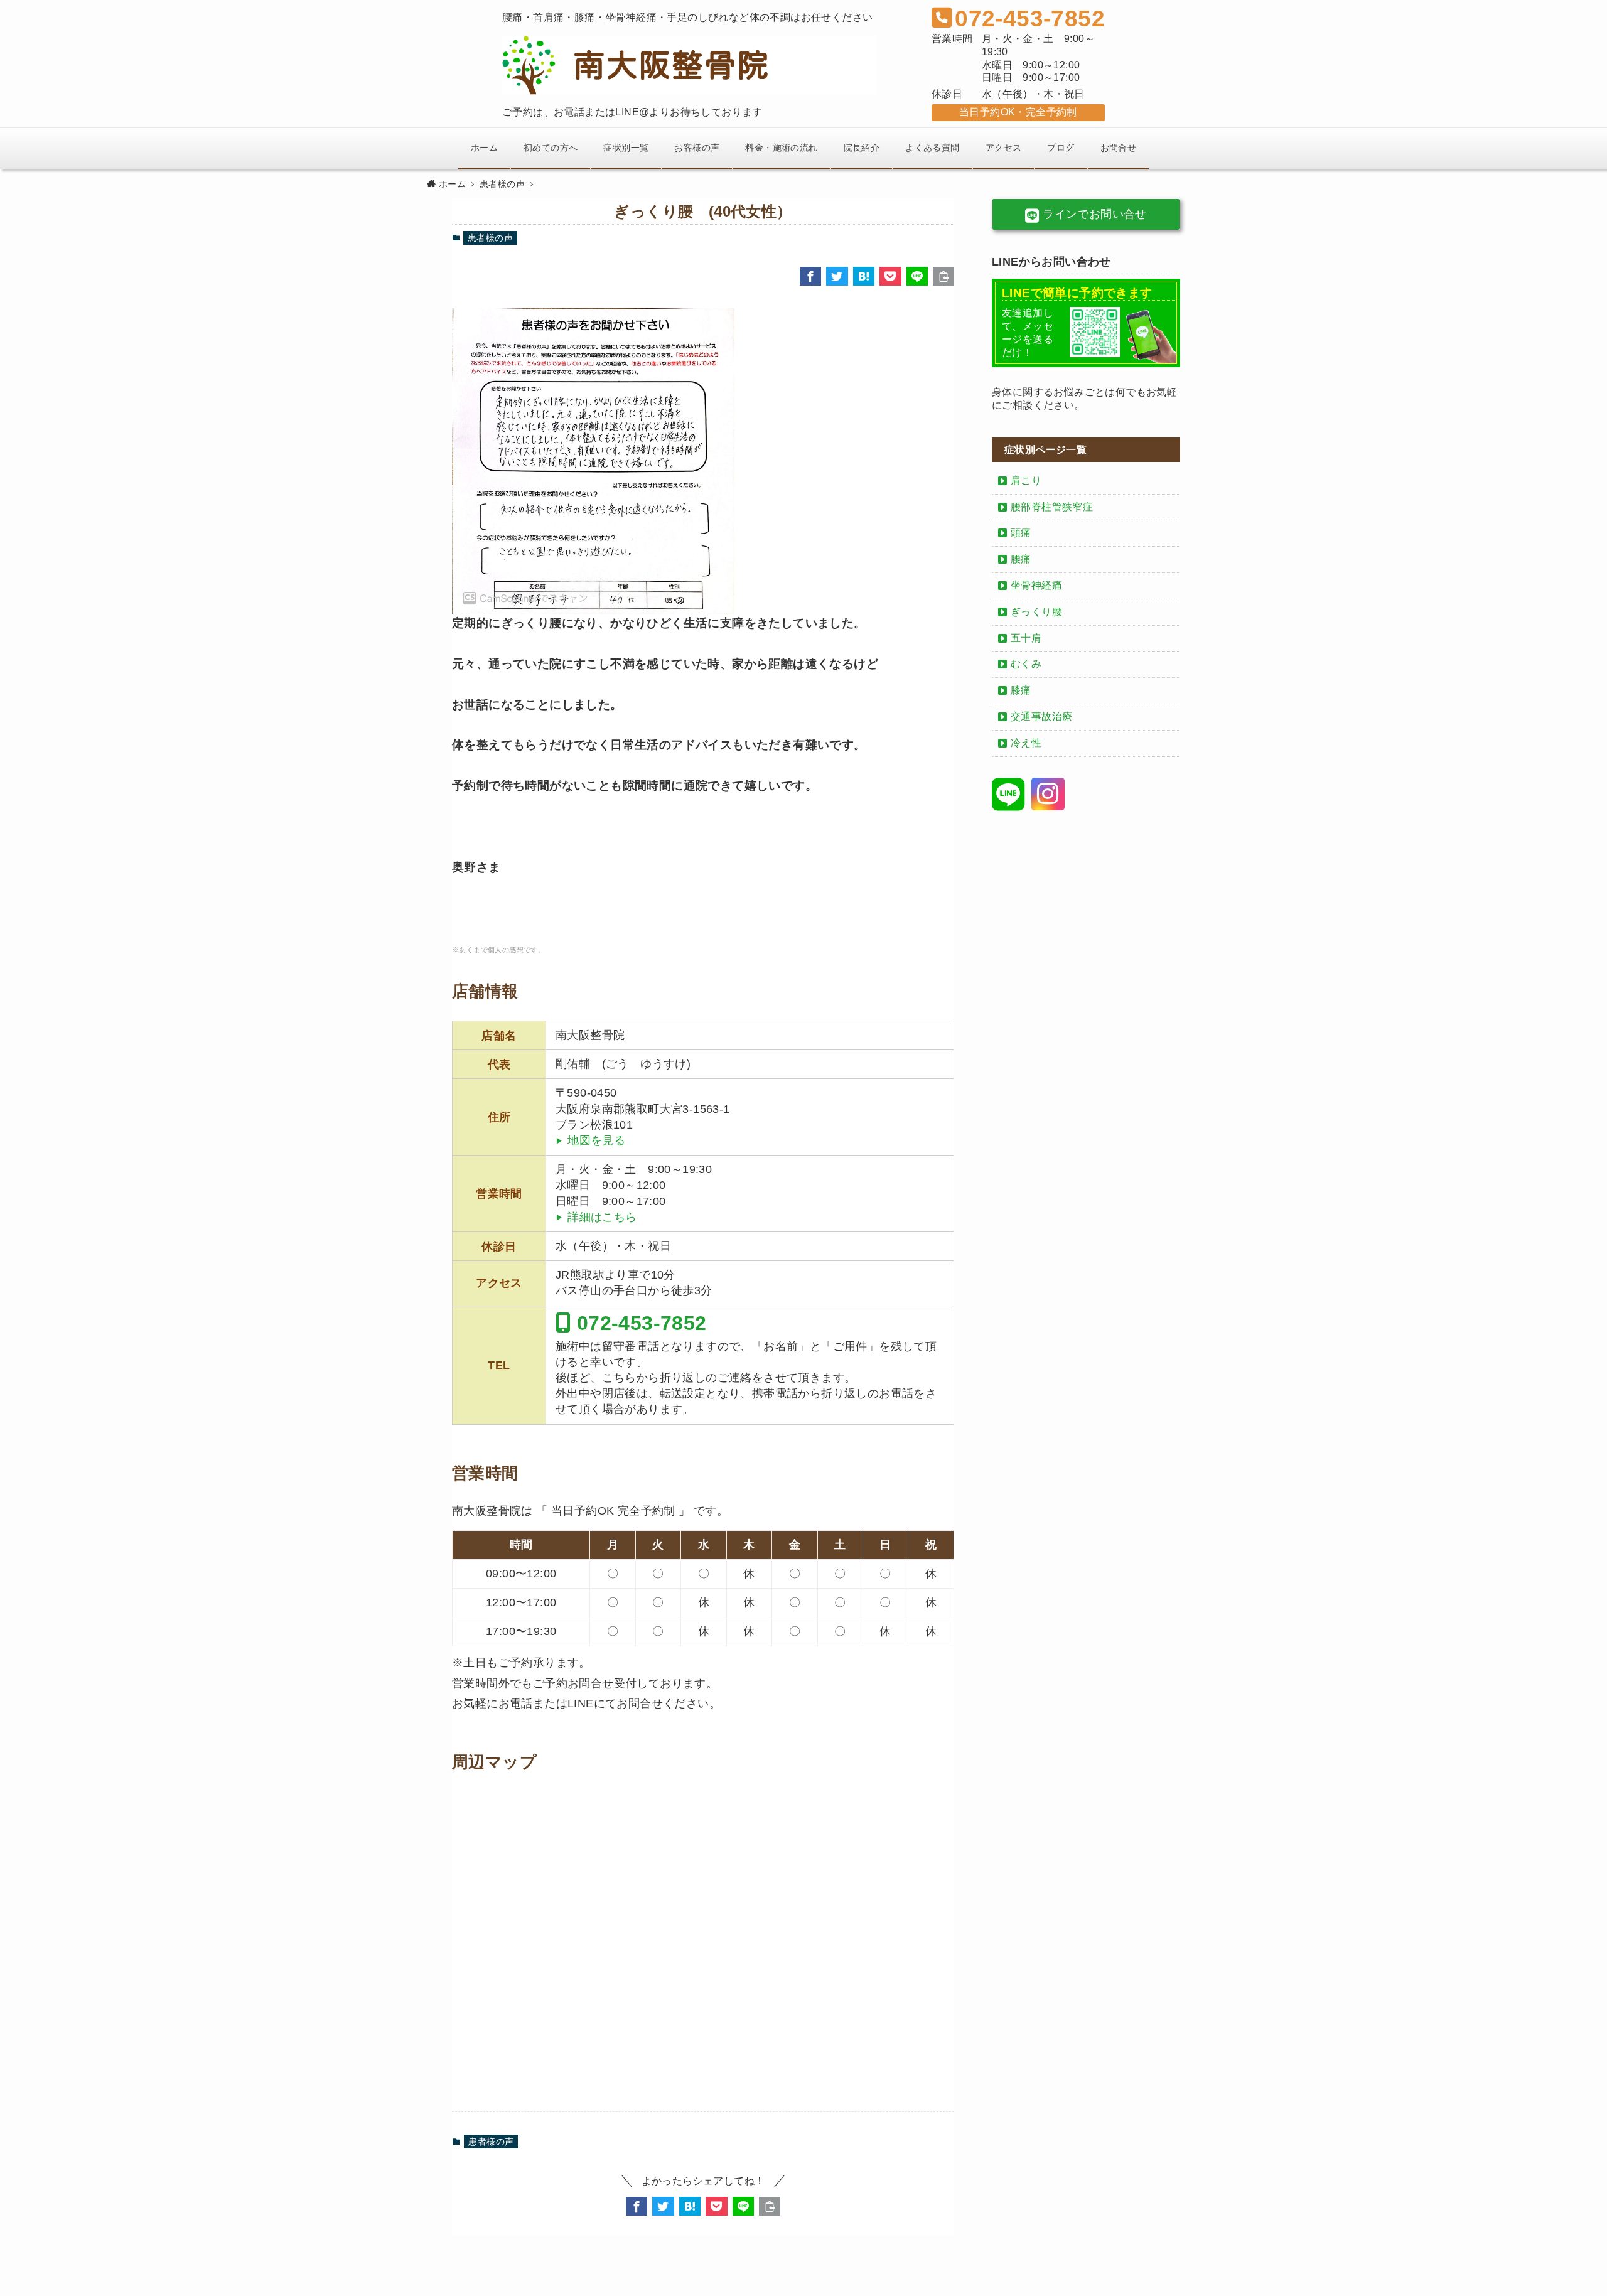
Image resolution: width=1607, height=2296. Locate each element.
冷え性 (1026, 743)
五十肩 (1026, 638)
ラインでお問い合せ (1093, 214)
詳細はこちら (602, 1217)
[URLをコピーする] (943, 276)
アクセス (1004, 148)
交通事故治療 (1041, 716)
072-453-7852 (638, 1322)
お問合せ (1119, 148)
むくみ (1026, 664)
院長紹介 (862, 148)
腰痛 (1021, 559)
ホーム (484, 148)
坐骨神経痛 (1036, 585)
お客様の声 (697, 148)
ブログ (1061, 148)
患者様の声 (490, 238)
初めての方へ (551, 148)
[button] (810, 276)
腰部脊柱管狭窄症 (1052, 507)
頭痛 (1021, 533)
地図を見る (596, 1140)
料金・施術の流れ (781, 148)
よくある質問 (932, 148)
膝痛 (1021, 690)
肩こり (1026, 480)
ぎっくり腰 (1036, 612)
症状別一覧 (626, 148)
